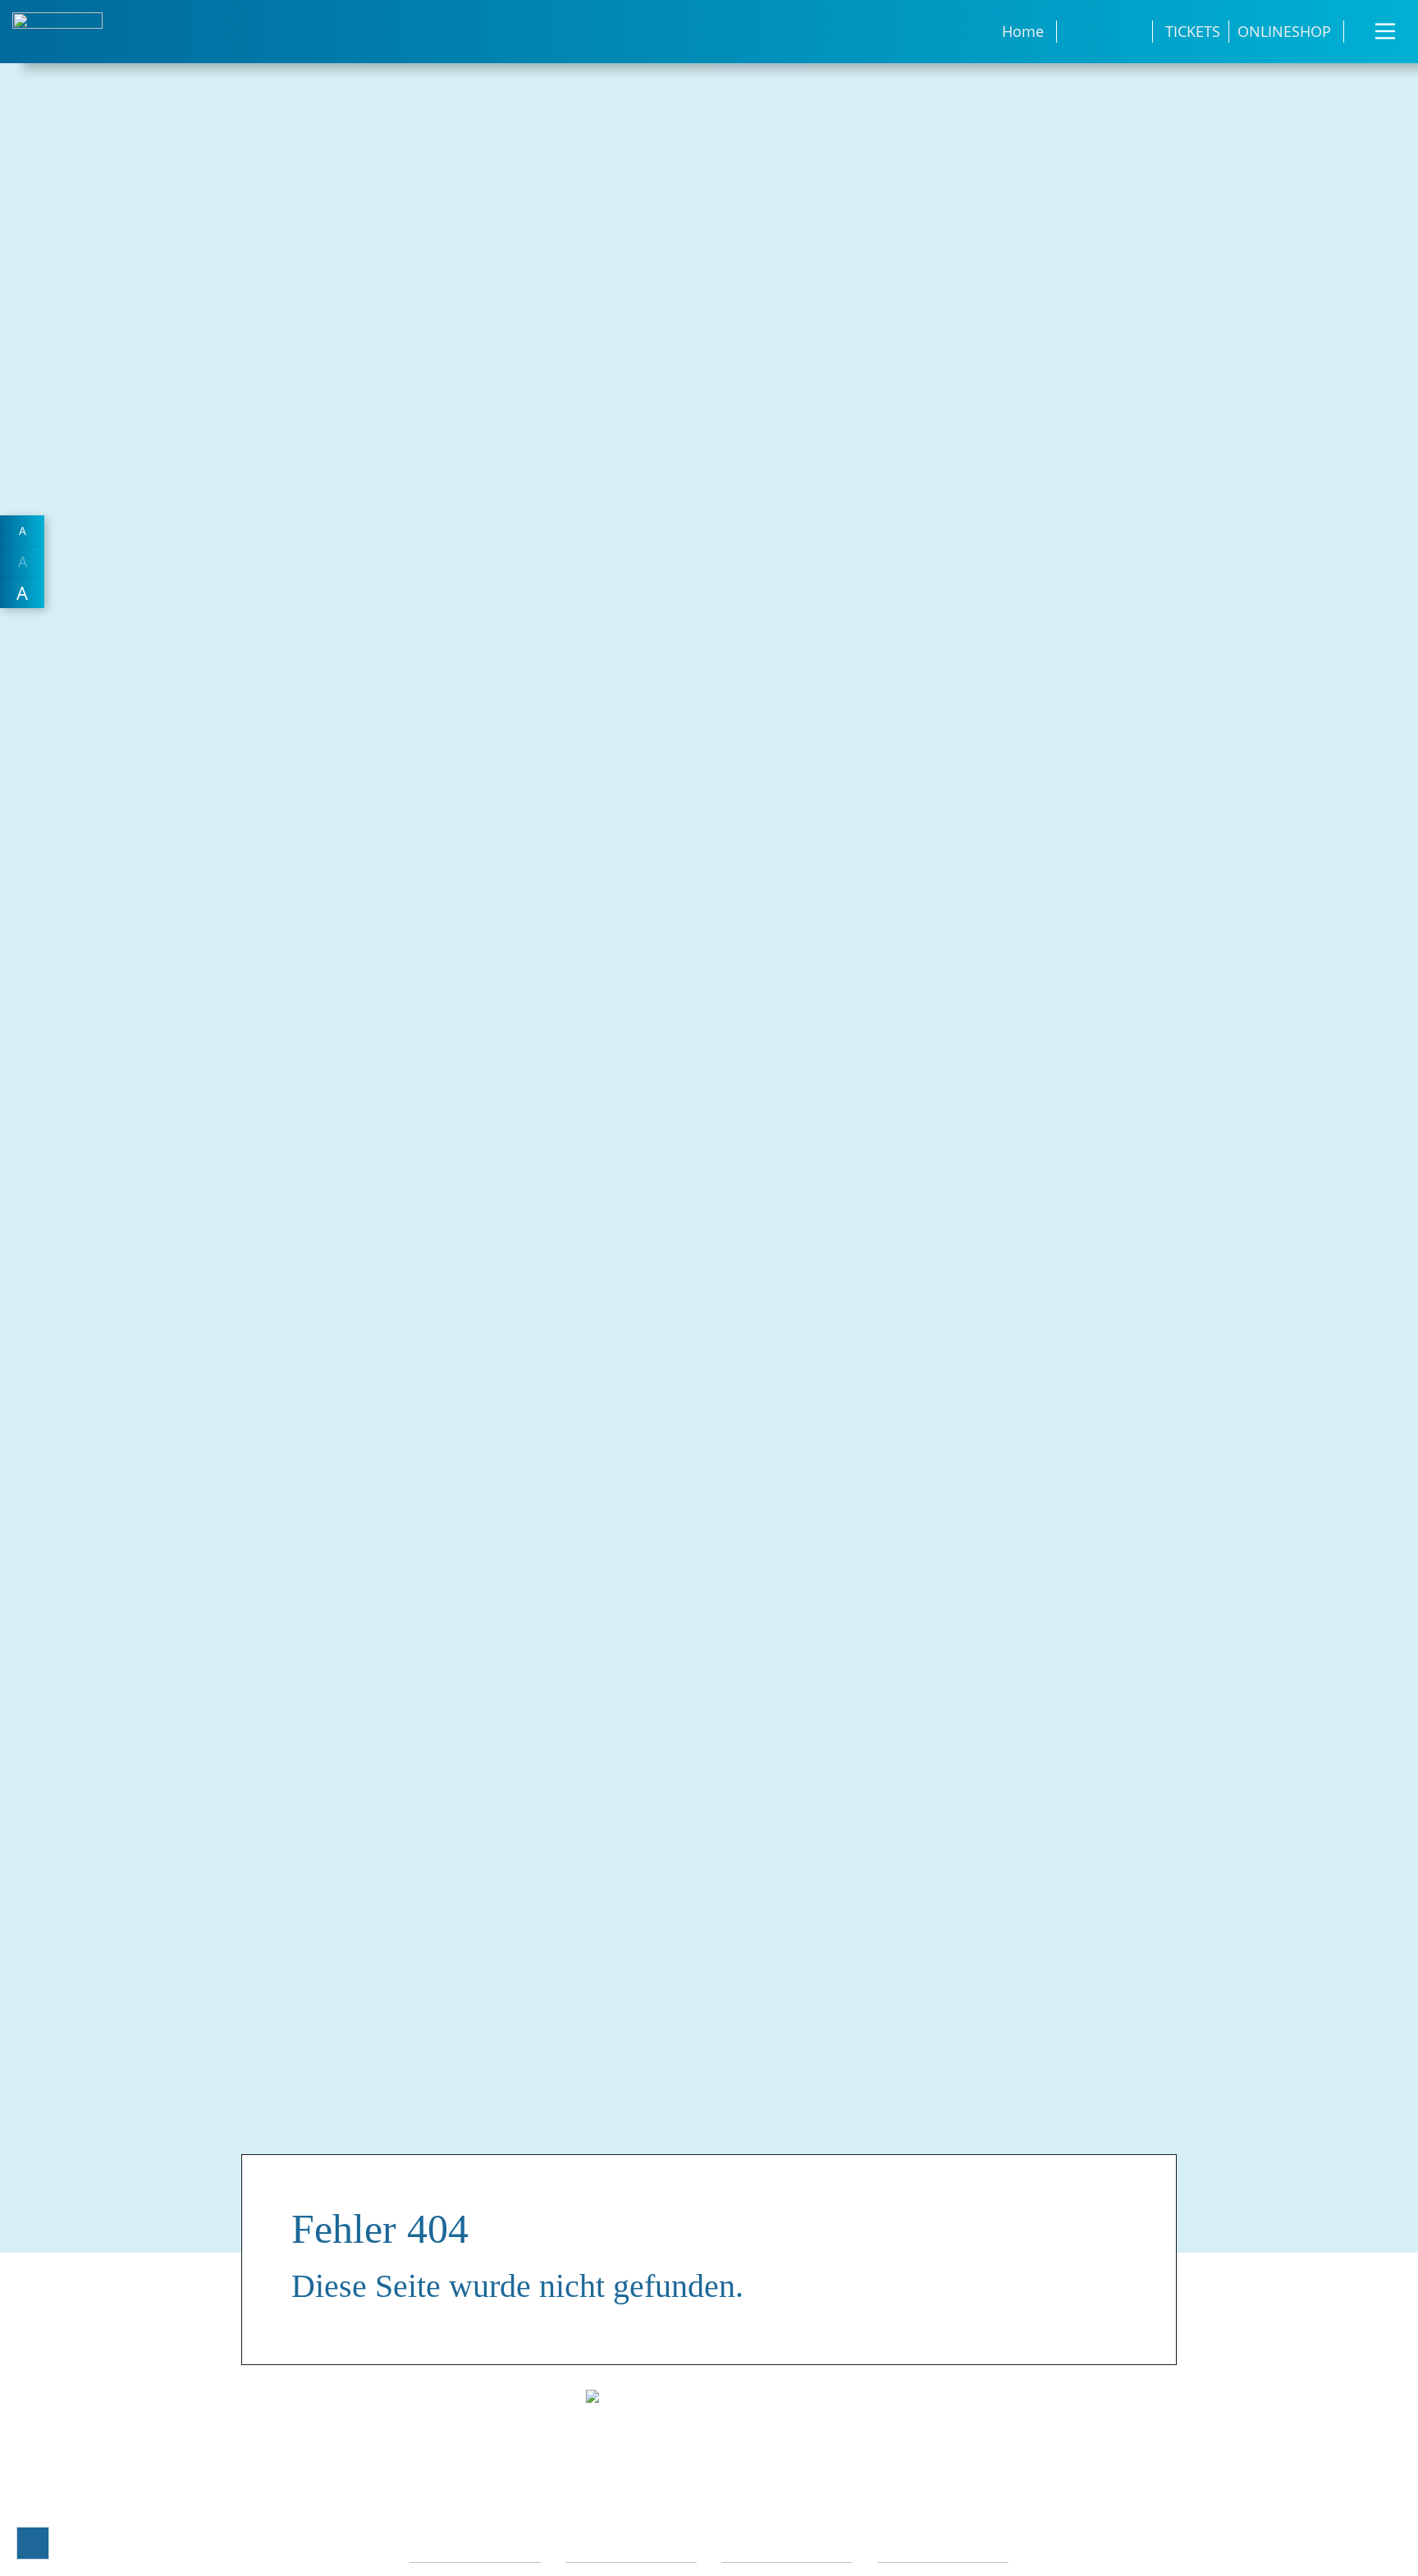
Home (1023, 31)
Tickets (1193, 31)
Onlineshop (1284, 31)
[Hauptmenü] (1385, 31)
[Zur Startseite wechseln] (57, 30)
